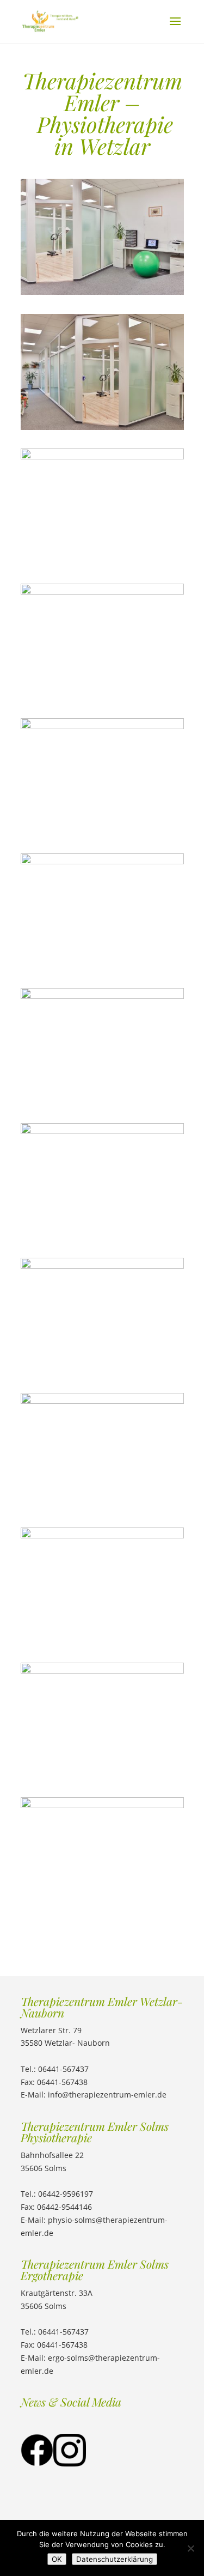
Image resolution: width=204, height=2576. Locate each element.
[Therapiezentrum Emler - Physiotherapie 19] (102, 1671)
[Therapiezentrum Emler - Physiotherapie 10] (102, 996)
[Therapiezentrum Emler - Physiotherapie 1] (102, 427)
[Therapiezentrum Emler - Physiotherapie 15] (102, 1535)
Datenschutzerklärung (115, 2559)
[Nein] (190, 2548)
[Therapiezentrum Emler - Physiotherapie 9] (102, 861)
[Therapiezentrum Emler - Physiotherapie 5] (102, 1805)
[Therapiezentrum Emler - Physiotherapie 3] (102, 292)
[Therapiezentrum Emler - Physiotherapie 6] (102, 592)
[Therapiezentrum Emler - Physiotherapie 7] (102, 456)
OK (57, 2559)
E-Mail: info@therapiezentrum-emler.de (94, 2095)
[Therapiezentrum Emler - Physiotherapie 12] (102, 1266)
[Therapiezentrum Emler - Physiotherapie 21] (102, 726)
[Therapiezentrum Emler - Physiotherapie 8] (102, 1131)
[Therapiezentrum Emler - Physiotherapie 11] (102, 1401)
